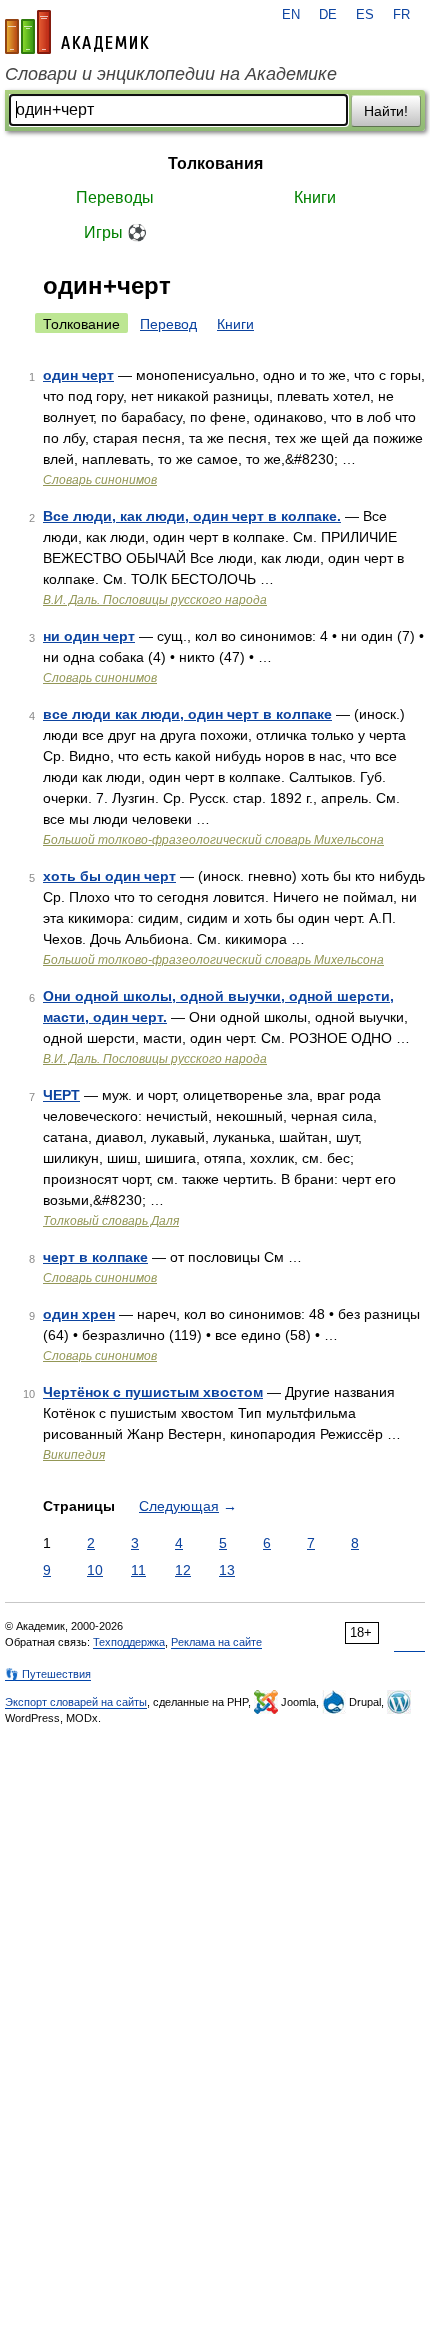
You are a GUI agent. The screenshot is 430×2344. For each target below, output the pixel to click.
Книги (315, 197)
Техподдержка (129, 1642)
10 (95, 1570)
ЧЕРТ (61, 1095)
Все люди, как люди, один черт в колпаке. (192, 516)
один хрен (79, 1314)
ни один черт (89, 636)
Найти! (386, 111)
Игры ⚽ (115, 232)
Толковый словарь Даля (111, 1221)
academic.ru (77, 32)
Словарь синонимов (100, 480)
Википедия (74, 1455)
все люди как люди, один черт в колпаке (187, 714)
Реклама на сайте (216, 1642)
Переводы (115, 197)
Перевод (168, 324)
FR (401, 15)
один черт (78, 375)
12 (183, 1570)
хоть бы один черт (109, 876)
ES (365, 15)
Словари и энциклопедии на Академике (171, 74)
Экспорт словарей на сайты (76, 1702)
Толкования (215, 163)
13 (227, 1570)
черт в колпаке (95, 1257)
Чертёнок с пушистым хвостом (153, 1392)
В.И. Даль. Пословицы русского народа (155, 600)
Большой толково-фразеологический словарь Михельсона (213, 840)
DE (328, 15)
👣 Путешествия (48, 1674)
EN (291, 15)
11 (138, 1570)
